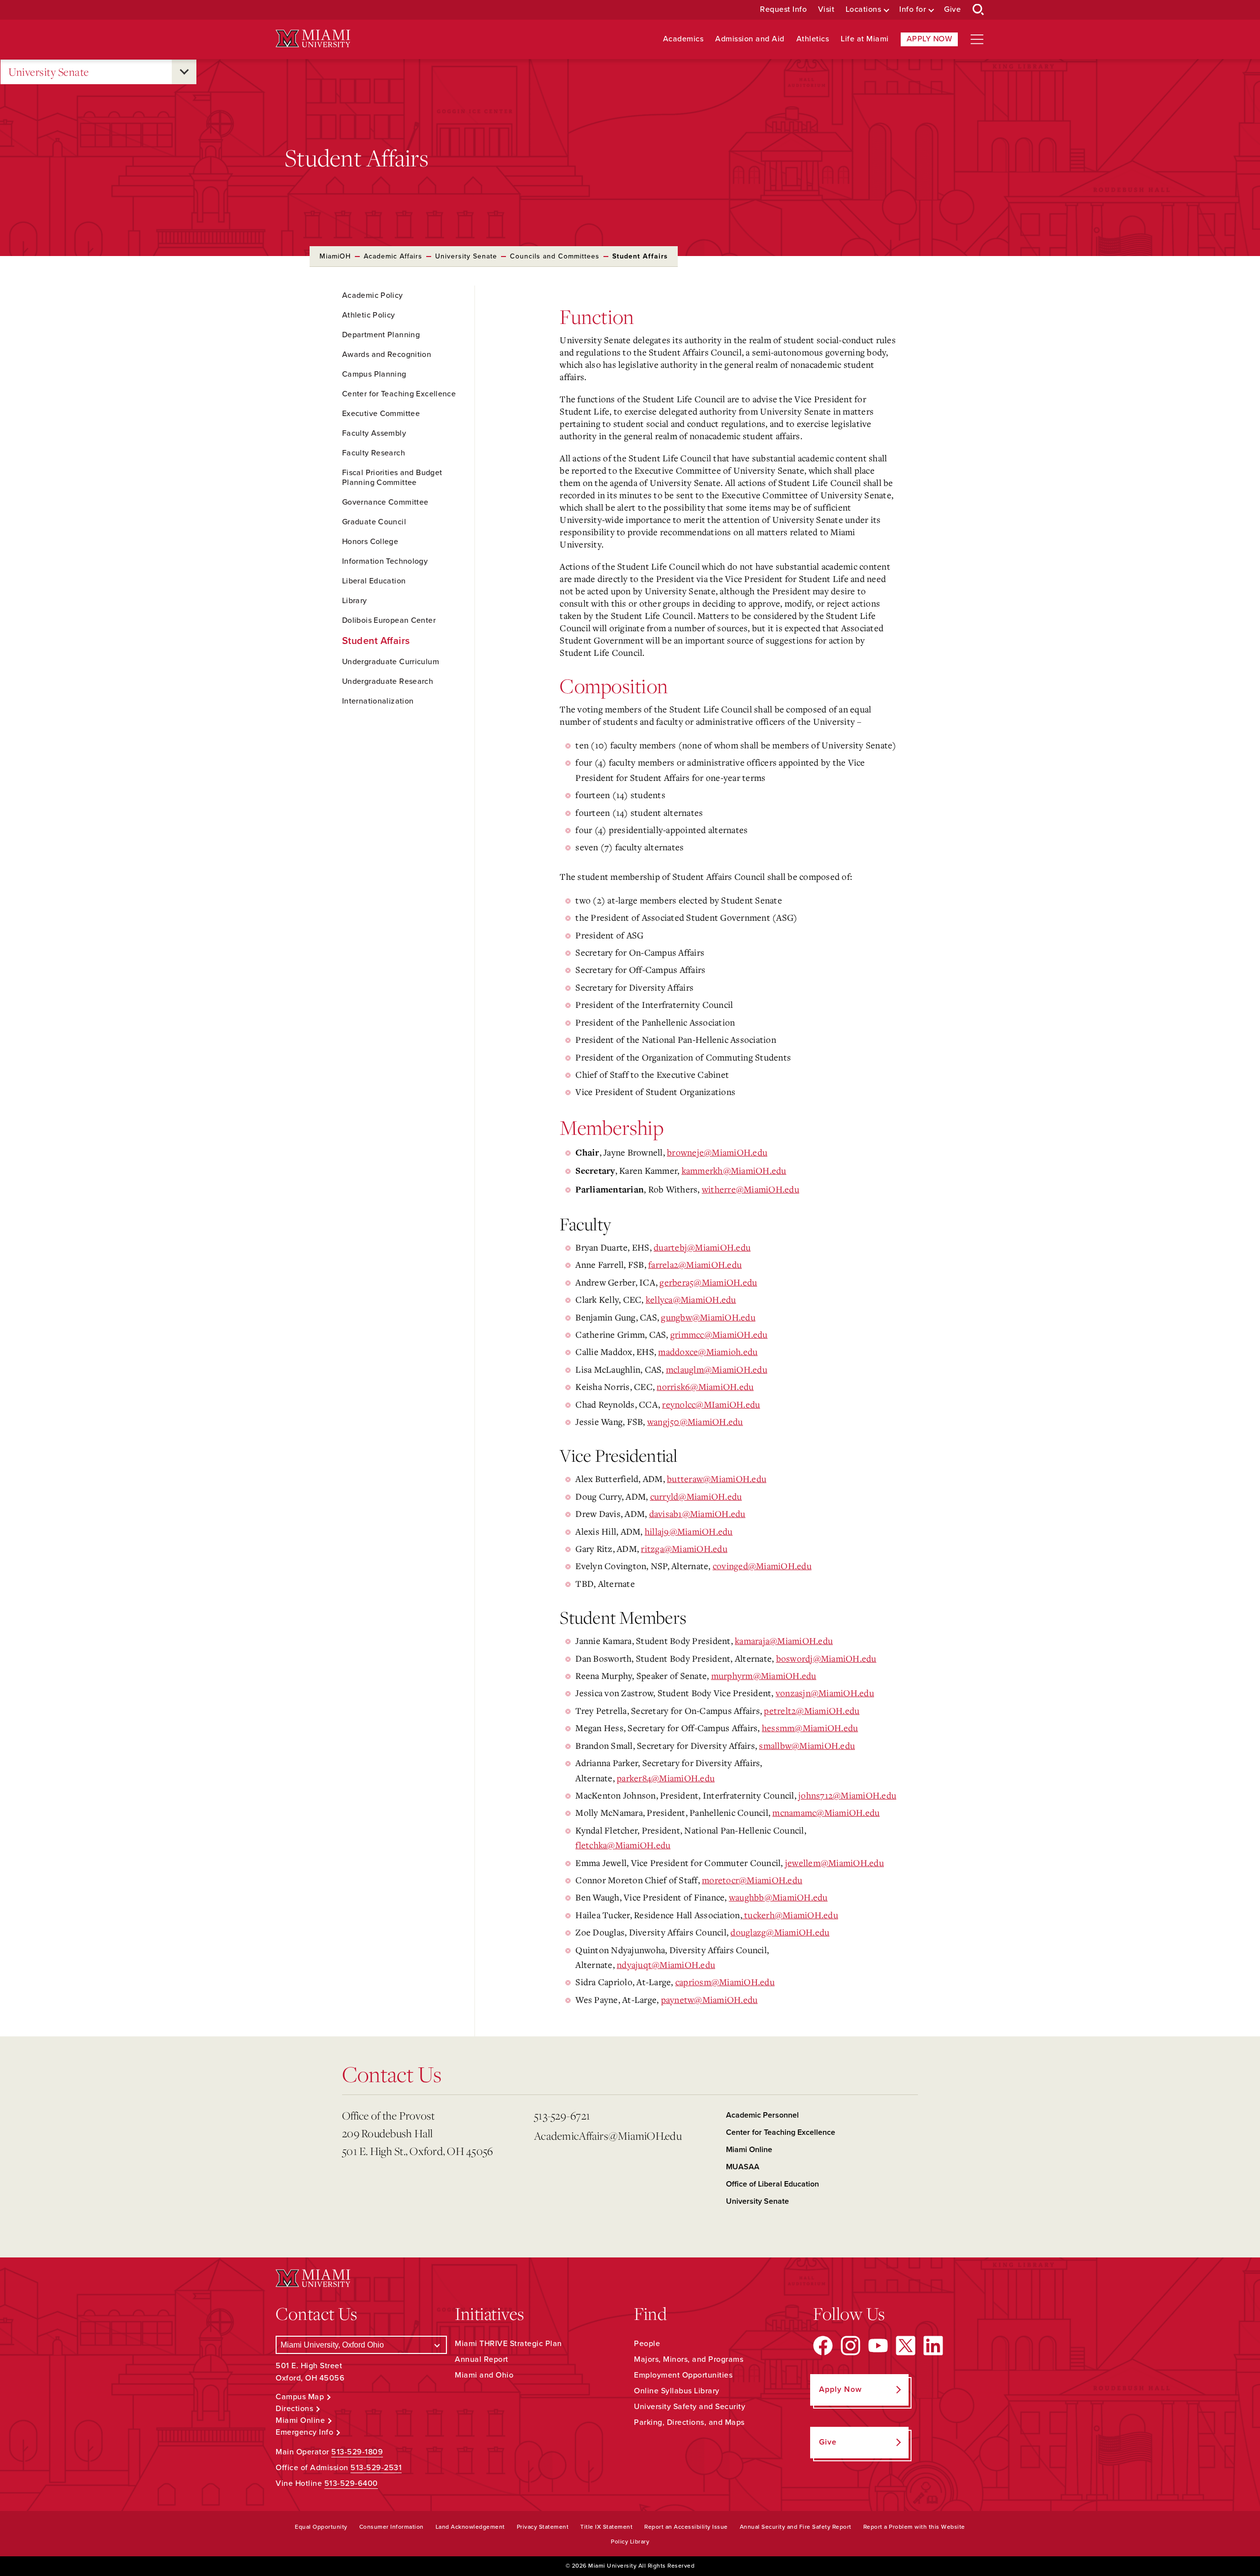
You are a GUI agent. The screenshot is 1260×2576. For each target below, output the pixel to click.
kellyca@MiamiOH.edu (691, 1299)
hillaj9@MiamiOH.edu (689, 1531)
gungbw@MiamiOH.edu (708, 1317)
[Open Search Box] (978, 10)
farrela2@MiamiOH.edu (695, 1264)
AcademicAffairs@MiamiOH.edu (608, 2136)
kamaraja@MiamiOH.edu (784, 1641)
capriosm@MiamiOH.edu (725, 1982)
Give (952, 10)
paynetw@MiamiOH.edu (709, 1999)
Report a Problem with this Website (914, 2527)
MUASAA (743, 2167)
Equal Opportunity (321, 2527)
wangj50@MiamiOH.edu (695, 1421)
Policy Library (630, 2542)
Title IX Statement (606, 2527)
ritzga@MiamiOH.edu (684, 1548)
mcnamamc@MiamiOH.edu (826, 1812)
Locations (864, 10)
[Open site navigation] (977, 39)
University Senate (49, 72)
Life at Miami (865, 39)
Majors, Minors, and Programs (689, 2359)
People (647, 2344)
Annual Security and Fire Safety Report (796, 2527)
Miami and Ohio (484, 2375)
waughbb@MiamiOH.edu (778, 1897)
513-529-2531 (376, 2468)
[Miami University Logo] (313, 39)
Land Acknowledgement (470, 2527)
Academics (683, 39)
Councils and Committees (555, 256)
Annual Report (482, 2359)
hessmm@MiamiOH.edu (810, 1728)
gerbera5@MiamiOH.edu (708, 1282)
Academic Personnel (762, 2115)
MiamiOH (335, 256)
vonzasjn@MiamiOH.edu (825, 1693)
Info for (913, 10)
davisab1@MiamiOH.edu (697, 1513)
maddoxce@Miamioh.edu (708, 1352)
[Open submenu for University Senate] (184, 72)
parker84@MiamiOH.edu (666, 1778)
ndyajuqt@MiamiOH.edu (666, 1964)
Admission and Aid (750, 39)
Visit (826, 10)
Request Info (783, 10)
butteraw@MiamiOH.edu (717, 1479)
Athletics (813, 39)
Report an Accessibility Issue (686, 2527)
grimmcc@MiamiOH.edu (719, 1334)
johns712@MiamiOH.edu (847, 1795)
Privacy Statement (543, 2527)
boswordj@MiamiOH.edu (826, 1658)
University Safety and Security (690, 2407)
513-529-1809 (357, 2452)
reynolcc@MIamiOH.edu (711, 1404)
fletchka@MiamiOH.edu (623, 1845)
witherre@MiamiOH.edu (751, 1189)
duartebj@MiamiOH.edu (702, 1247)
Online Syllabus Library (677, 2391)
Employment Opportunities (683, 2375)
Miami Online (749, 2150)
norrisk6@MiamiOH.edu (705, 1386)
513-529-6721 (562, 2115)
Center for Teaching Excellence (781, 2132)
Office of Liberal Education (772, 2184)
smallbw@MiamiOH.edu (807, 1745)
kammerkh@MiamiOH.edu (734, 1170)
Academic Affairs (393, 256)
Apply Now (929, 39)
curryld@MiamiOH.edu (696, 1496)
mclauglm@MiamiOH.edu (717, 1369)
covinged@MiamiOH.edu (762, 1566)
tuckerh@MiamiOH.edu (790, 1915)
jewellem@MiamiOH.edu (835, 1863)
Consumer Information (392, 2527)
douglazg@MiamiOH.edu (780, 1932)
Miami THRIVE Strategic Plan (508, 2344)
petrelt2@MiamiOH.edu (812, 1710)
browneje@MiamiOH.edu (717, 1152)
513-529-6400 (351, 2483)
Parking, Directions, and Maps (689, 2422)
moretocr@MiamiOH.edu (752, 1880)
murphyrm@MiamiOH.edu (764, 1675)
